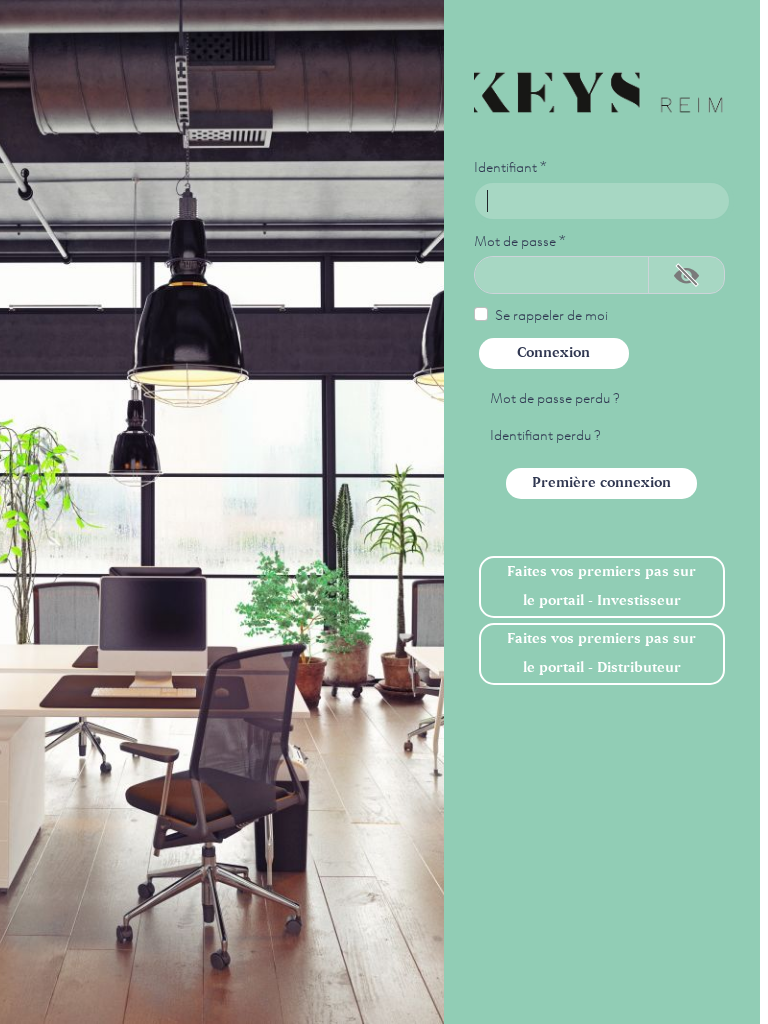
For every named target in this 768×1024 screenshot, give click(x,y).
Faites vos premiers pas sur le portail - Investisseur (601, 586)
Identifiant (510, 166)
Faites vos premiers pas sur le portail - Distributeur (601, 653)
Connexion (553, 353)
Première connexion (601, 483)
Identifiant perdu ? (545, 434)
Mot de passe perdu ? (555, 397)
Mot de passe (520, 240)
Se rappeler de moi (551, 314)
